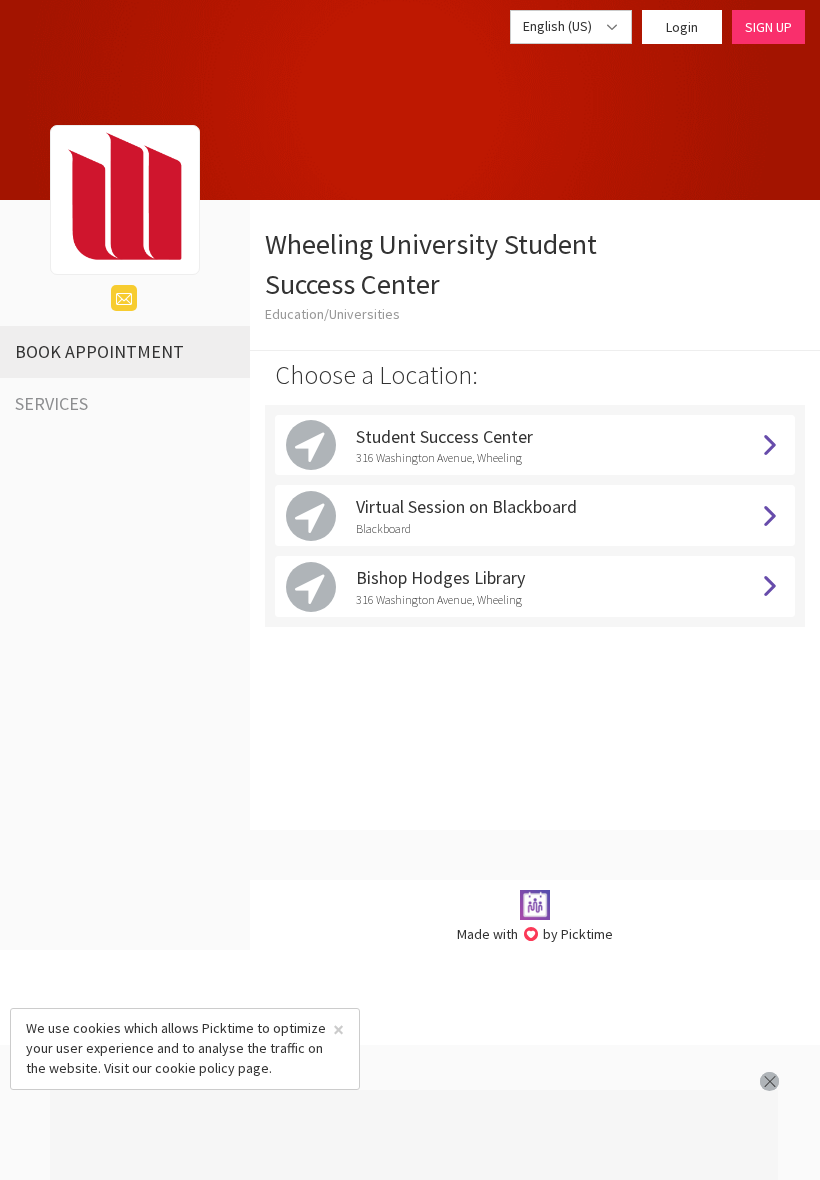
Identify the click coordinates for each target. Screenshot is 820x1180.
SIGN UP (768, 27)
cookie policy (195, 1068)
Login (682, 27)
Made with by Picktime (535, 934)
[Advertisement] (414, 1135)
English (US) (559, 26)
